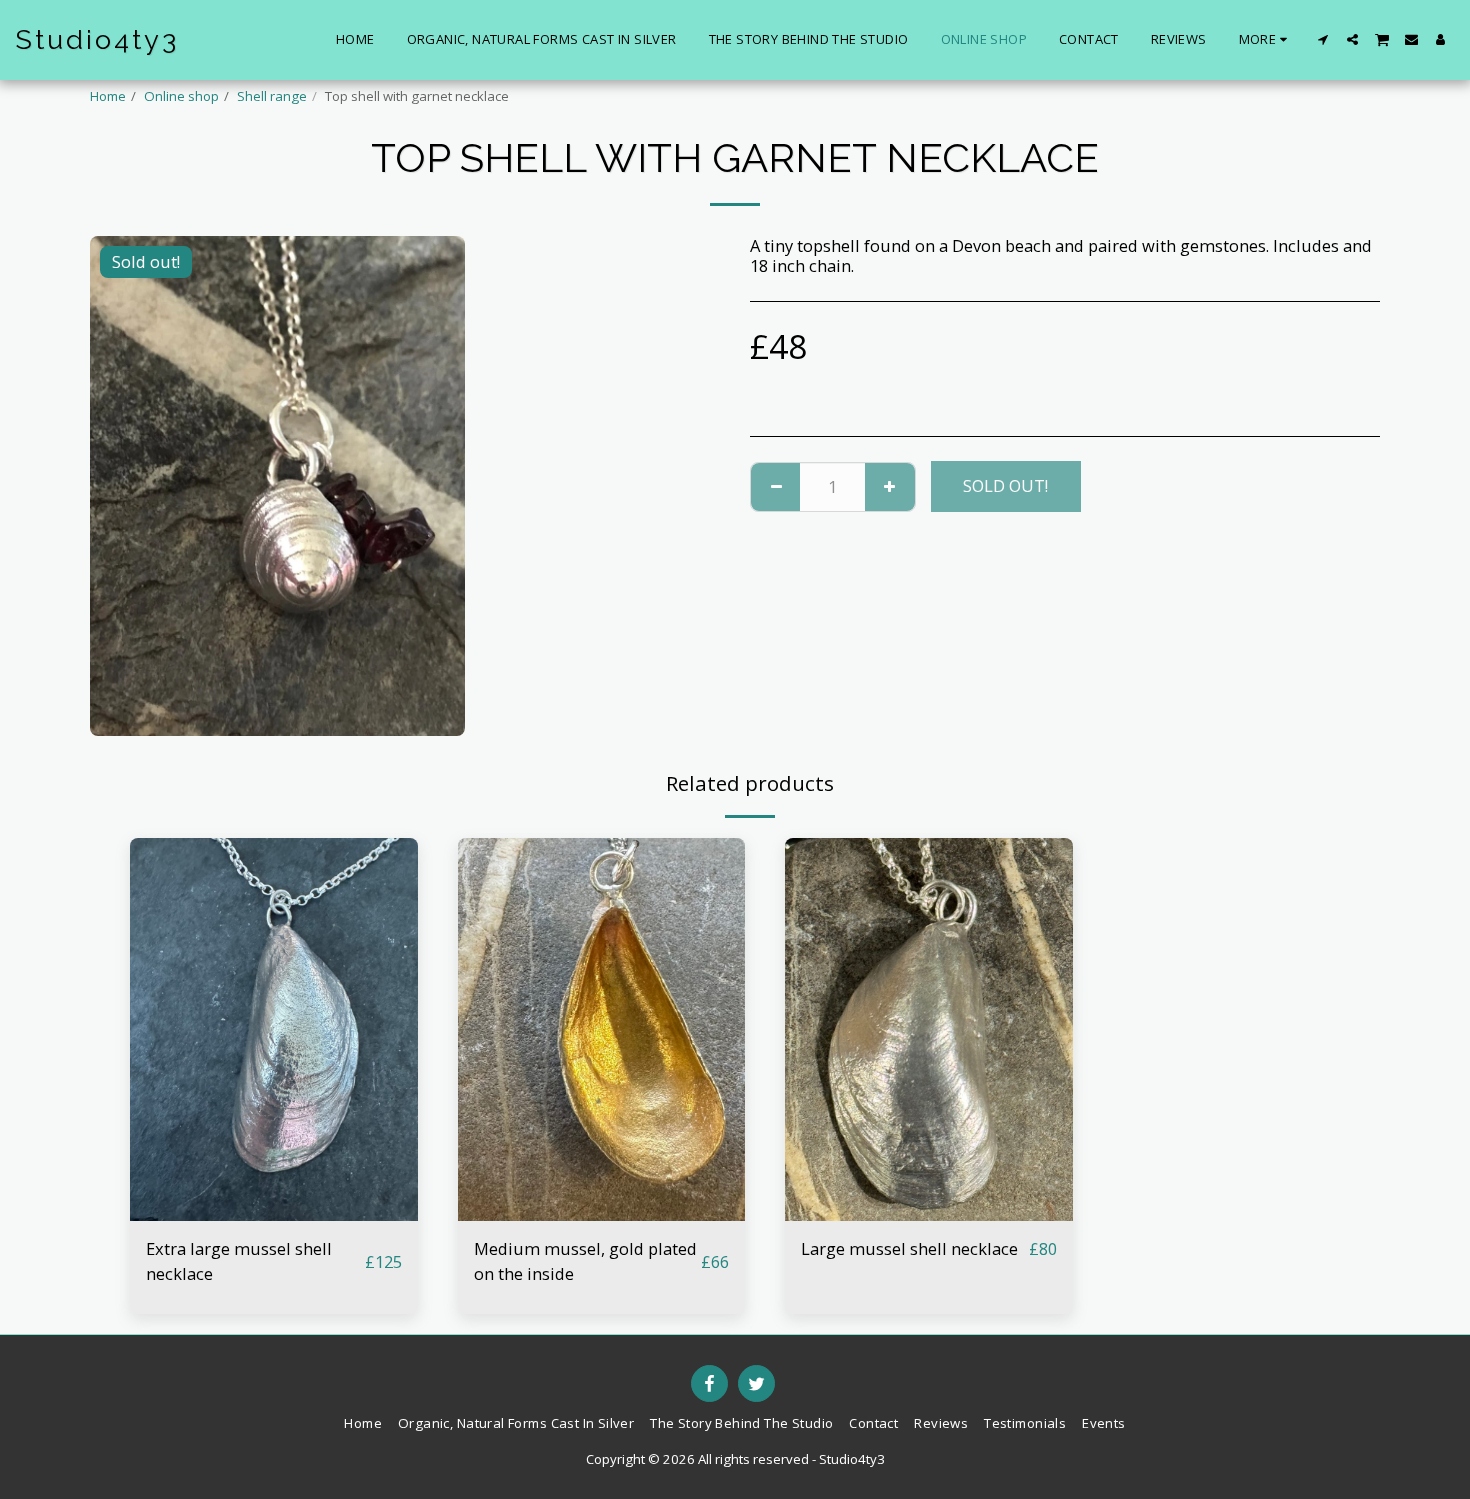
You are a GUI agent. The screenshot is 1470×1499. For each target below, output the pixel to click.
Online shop (181, 96)
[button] (1323, 39)
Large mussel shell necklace (909, 1248)
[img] (274, 1029)
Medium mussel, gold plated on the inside (585, 1261)
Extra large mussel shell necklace (239, 1261)
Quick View (273, 1210)
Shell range (272, 96)
